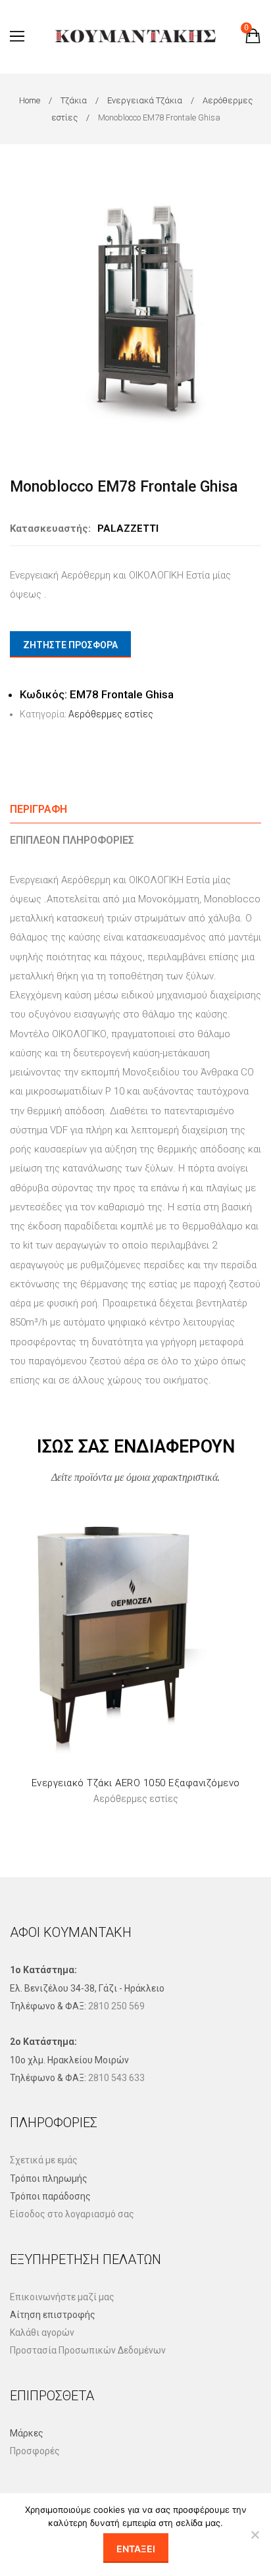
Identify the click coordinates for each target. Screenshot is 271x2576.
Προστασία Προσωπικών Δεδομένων (88, 2350)
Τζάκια (74, 100)
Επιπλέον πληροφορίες (72, 840)
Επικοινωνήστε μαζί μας (62, 2297)
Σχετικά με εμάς (44, 2160)
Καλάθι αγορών (42, 2332)
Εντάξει (136, 2549)
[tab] (135, 809)
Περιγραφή (38, 809)
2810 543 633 (116, 2078)
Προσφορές (35, 2451)
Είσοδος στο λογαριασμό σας (72, 2214)
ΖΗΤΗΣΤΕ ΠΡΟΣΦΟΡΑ (70, 645)
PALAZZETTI (128, 528)
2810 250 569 (116, 2006)
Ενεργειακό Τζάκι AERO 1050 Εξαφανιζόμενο (136, 1783)
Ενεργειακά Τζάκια (145, 100)
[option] (135, 312)
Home (30, 100)
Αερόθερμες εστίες (111, 714)
